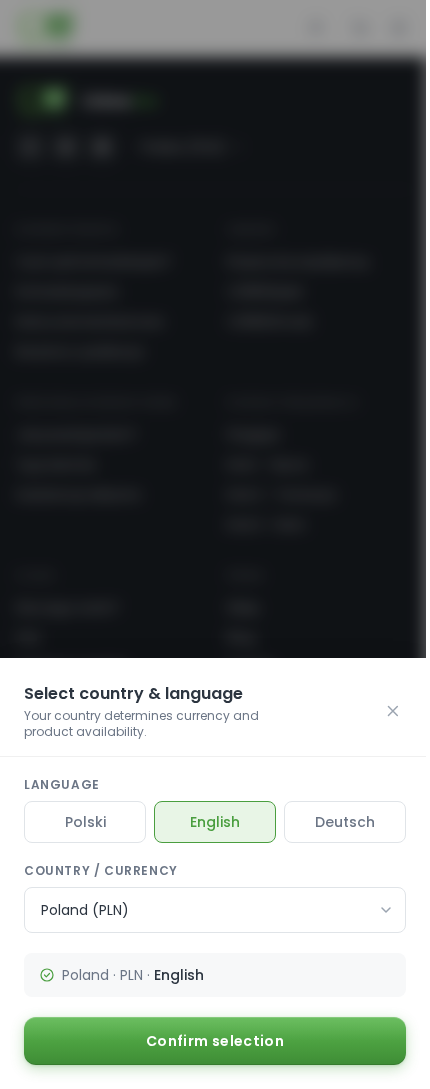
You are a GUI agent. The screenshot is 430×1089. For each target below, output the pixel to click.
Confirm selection (215, 1041)
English (215, 822)
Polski (85, 822)
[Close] (393, 711)
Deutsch (345, 822)
